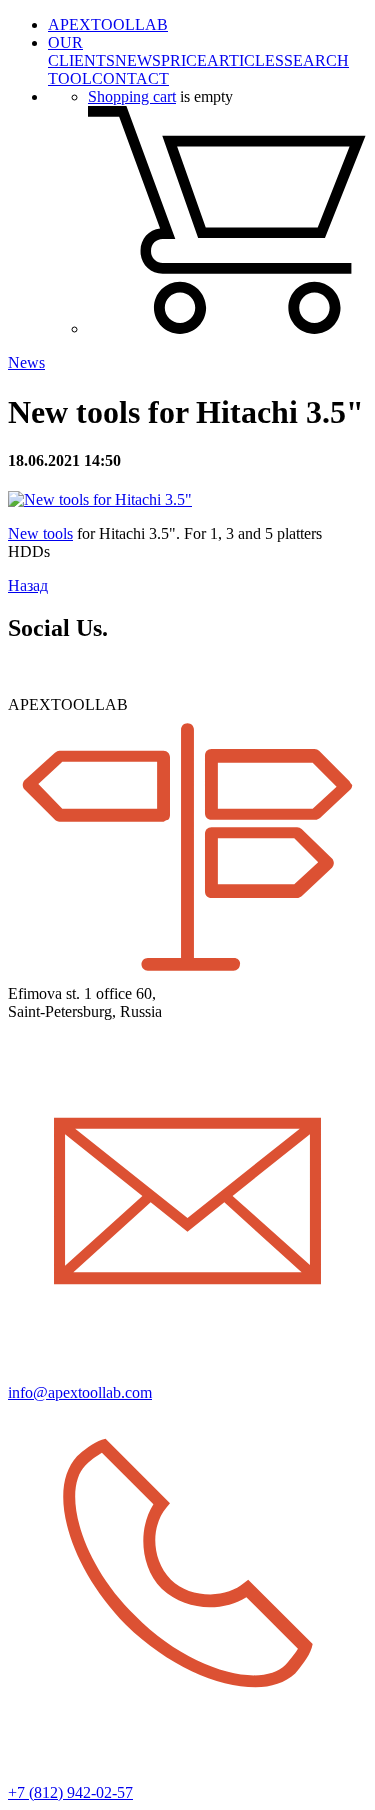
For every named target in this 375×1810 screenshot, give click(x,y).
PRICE (184, 60)
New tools (40, 533)
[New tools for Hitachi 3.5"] (100, 499)
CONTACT (130, 78)
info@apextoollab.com (80, 1392)
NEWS (138, 60)
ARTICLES (245, 60)
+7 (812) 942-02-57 (70, 1792)
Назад (28, 585)
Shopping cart (132, 96)
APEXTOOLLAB (108, 24)
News (26, 362)
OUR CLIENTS (81, 51)
